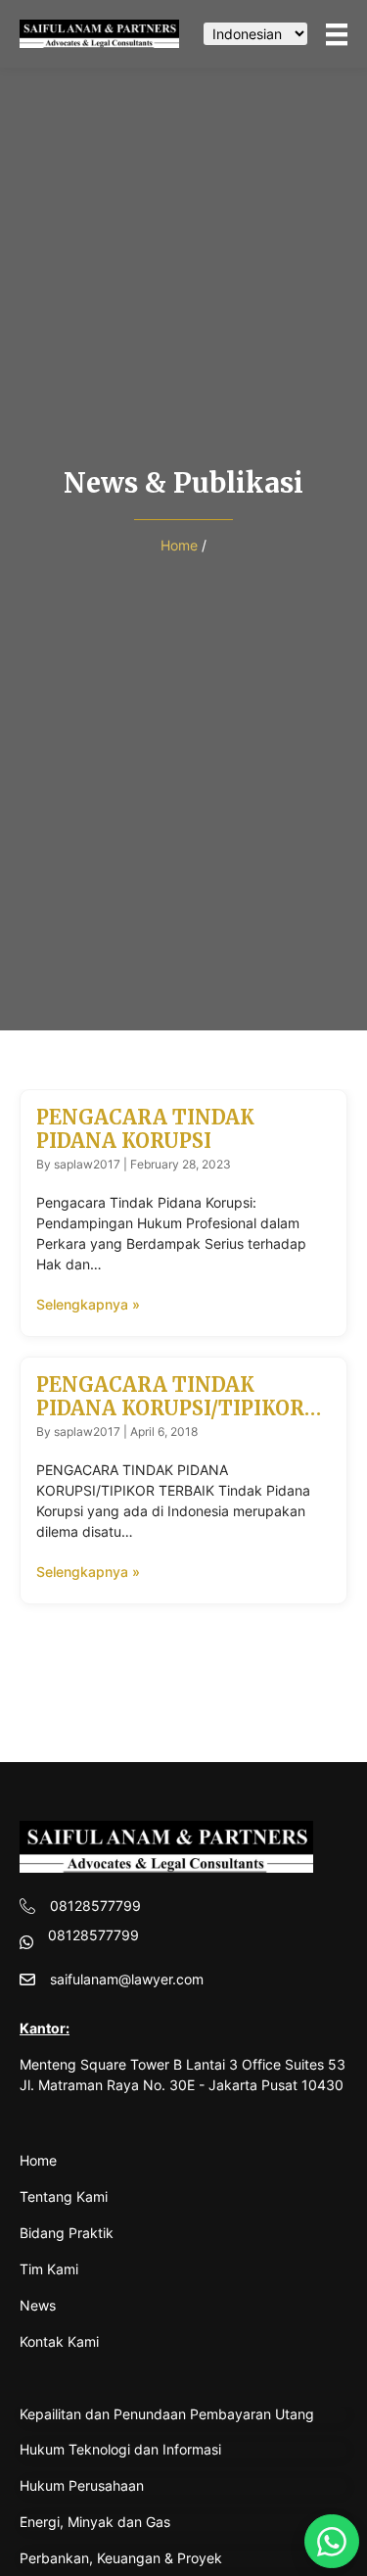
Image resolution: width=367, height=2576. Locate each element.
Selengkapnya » (88, 1304)
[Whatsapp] (332, 2541)
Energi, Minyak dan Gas (95, 2522)
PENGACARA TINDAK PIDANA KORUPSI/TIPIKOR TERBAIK (170, 1408)
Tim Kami (49, 2269)
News (38, 2305)
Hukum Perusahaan (82, 2485)
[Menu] (337, 34)
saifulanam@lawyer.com (127, 1979)
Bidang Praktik (67, 2233)
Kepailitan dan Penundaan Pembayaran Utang (167, 2414)
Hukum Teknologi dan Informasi (120, 2449)
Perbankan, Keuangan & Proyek (121, 2558)
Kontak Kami (59, 2341)
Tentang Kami (64, 2196)
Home (179, 545)
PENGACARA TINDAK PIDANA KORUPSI (145, 1129)
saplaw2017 (87, 1164)
